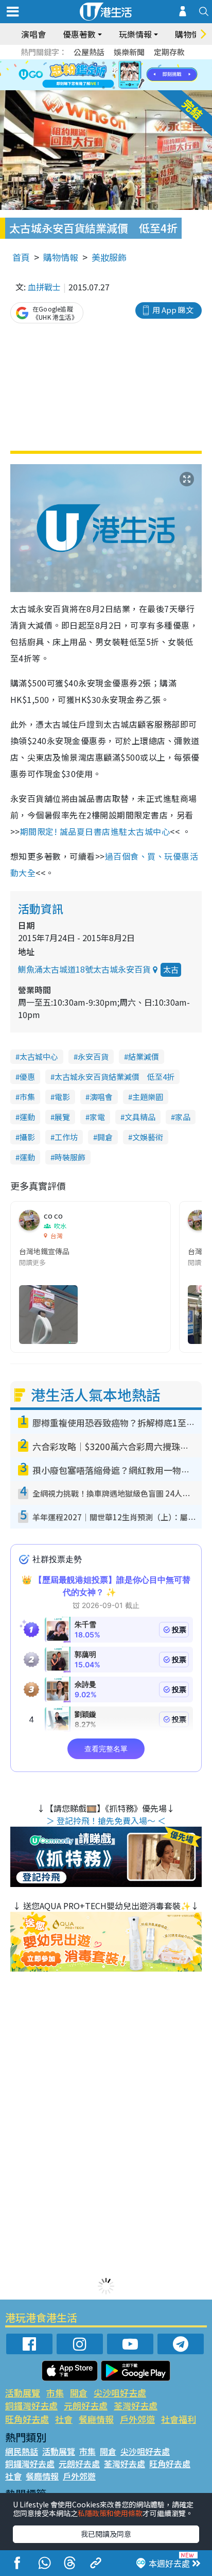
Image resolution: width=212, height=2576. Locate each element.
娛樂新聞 (129, 52)
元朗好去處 (86, 2406)
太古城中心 (39, 1056)
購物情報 (61, 257)
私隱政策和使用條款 (110, 2513)
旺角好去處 (27, 2419)
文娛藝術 (148, 1137)
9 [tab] (103, 75)
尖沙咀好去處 (120, 2393)
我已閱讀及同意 (106, 2534)
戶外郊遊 (137, 2419)
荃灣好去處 (136, 2406)
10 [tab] (114, 75)
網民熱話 (22, 2451)
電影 (62, 1097)
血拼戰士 (44, 287)
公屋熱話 (89, 52)
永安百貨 (93, 1056)
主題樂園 (148, 1097)
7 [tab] (83, 75)
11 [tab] (124, 75)
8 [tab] (93, 75)
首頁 (21, 257)
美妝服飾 (109, 257)
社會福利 (179, 2419)
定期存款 (169, 52)
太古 (171, 969)
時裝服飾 (70, 1157)
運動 (27, 1117)
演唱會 (33, 34)
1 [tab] (83, 63)
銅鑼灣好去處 (31, 2406)
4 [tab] (114, 63)
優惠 (27, 1077)
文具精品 (140, 1117)
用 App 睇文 (173, 310)
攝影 (27, 1137)
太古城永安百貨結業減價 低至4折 (114, 1077)
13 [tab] (103, 88)
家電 (97, 1117)
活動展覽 (23, 2393)
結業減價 (144, 1056)
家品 (183, 1117)
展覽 (62, 1117)
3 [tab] (103, 63)
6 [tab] (134, 63)
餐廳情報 (96, 2419)
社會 (64, 2419)
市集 (27, 1097)
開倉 (105, 1137)
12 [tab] (134, 75)
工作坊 (66, 1137)
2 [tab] (93, 63)
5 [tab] (124, 63)
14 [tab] (114, 88)
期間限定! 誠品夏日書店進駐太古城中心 (95, 831)
